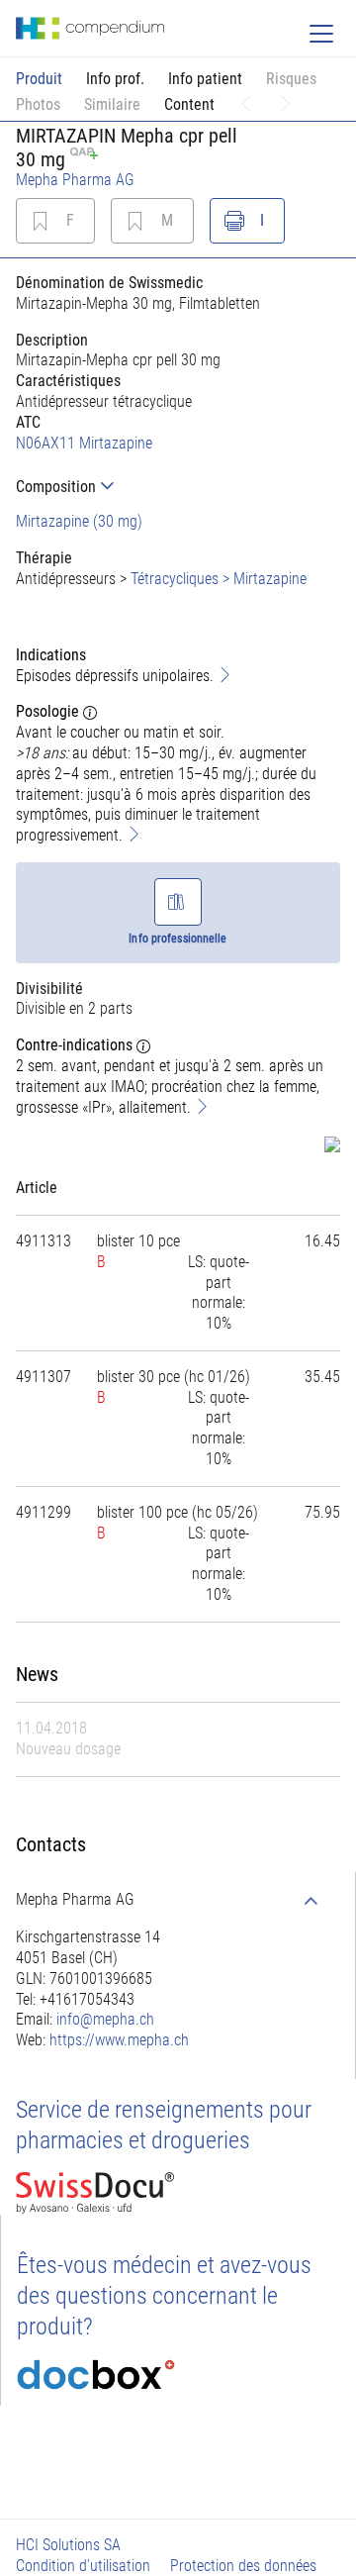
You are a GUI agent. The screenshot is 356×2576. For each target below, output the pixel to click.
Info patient (205, 79)
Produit (39, 79)
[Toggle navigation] (321, 34)
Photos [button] (38, 104)
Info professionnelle (178, 939)
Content (189, 104)
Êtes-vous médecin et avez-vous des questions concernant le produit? (164, 2296)
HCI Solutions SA (68, 2545)
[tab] (178, 487)
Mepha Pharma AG (75, 180)
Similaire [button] (112, 104)
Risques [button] (291, 79)
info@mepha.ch (105, 2019)
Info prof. (115, 79)
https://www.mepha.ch (119, 2040)
